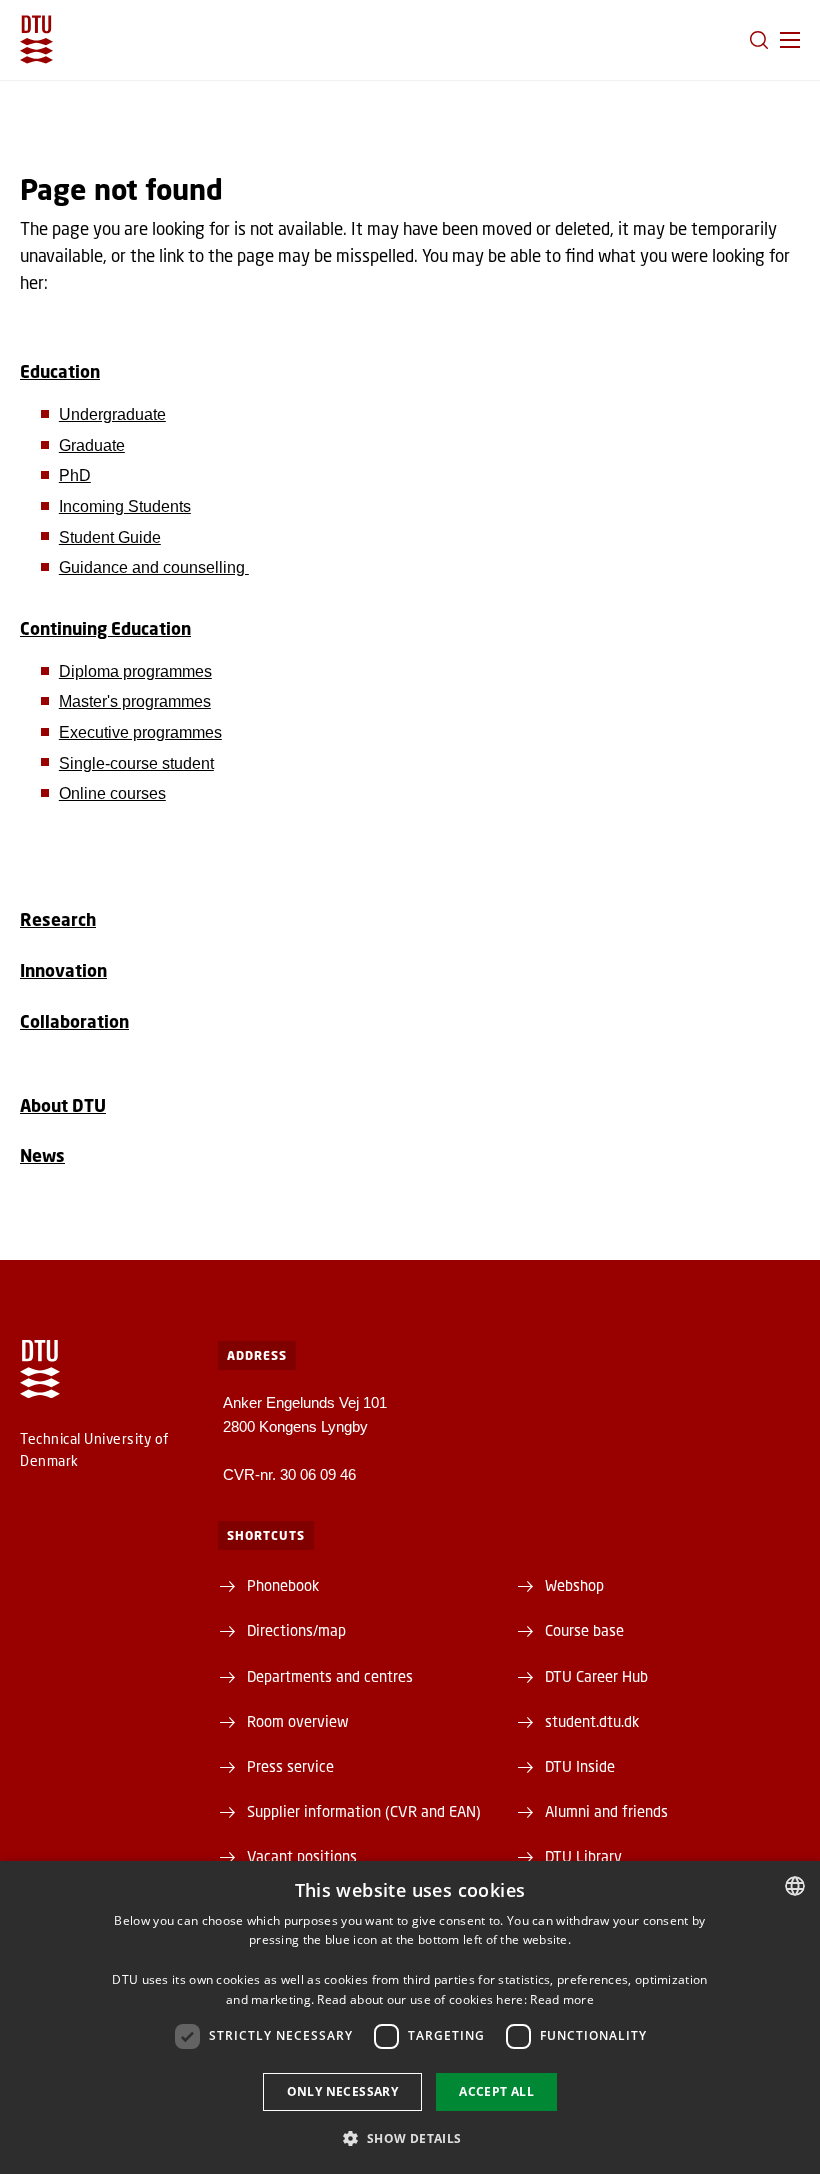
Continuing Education (105, 628)
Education (60, 371)
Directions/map (296, 1630)
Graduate (92, 445)
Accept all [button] (496, 2091)
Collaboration (74, 1021)
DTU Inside (580, 1766)
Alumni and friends (606, 1811)
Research (58, 919)
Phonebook (283, 1585)
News (42, 1155)
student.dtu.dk (592, 1721)
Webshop (574, 1585)
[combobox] (795, 1886)
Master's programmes (135, 701)
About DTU (63, 1105)
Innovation (63, 970)
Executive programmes (140, 732)
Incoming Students (125, 506)
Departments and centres (330, 1676)
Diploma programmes (135, 671)
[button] (790, 40)
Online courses (112, 793)
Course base (584, 1630)
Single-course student (136, 763)
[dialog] (410, 2017)
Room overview (298, 1721)
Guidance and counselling (154, 567)
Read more (562, 1999)
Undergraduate (112, 414)
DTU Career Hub (596, 1676)
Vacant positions (302, 1856)
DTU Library (583, 1856)
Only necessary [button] (343, 2091)
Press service (290, 1766)
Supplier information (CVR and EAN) (364, 1811)
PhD (75, 475)
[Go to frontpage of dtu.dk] (36, 39)
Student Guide (110, 537)
